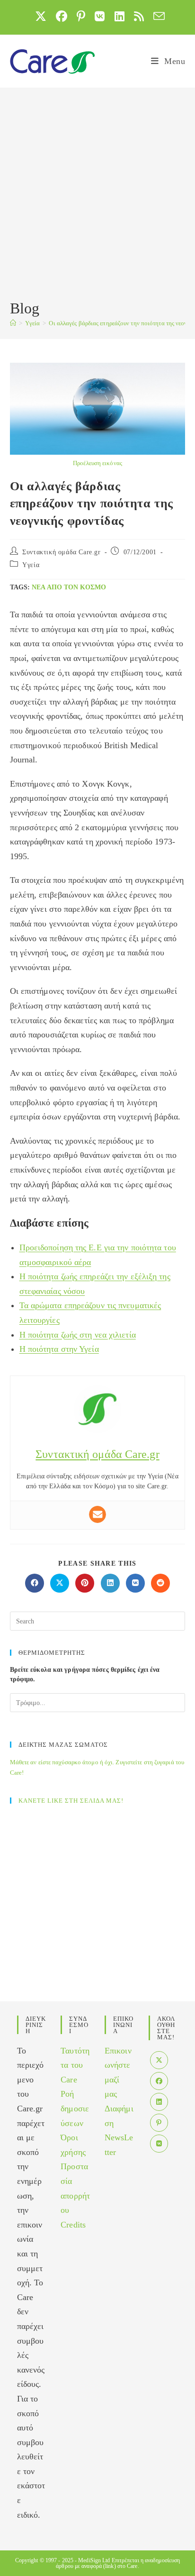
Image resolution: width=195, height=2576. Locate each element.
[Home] (13, 323)
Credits (73, 2225)
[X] (159, 2060)
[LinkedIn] (159, 2102)
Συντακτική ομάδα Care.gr (61, 552)
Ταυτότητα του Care (75, 2065)
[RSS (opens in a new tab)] (139, 16)
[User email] (97, 1514)
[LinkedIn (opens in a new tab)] (120, 16)
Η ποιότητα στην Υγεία (59, 1349)
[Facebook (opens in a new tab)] (62, 16)
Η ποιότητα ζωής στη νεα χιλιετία (78, 1335)
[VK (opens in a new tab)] (100, 16)
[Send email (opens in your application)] (157, 16)
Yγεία (31, 565)
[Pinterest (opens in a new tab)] (81, 16)
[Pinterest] (159, 2123)
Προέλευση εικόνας (97, 463)
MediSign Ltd (94, 2560)
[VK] (159, 2144)
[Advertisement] (97, 195)
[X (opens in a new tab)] (41, 16)
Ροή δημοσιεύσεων (75, 2108)
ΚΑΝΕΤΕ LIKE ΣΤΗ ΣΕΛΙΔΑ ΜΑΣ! (71, 1801)
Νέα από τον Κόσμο (69, 587)
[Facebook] (159, 2081)
